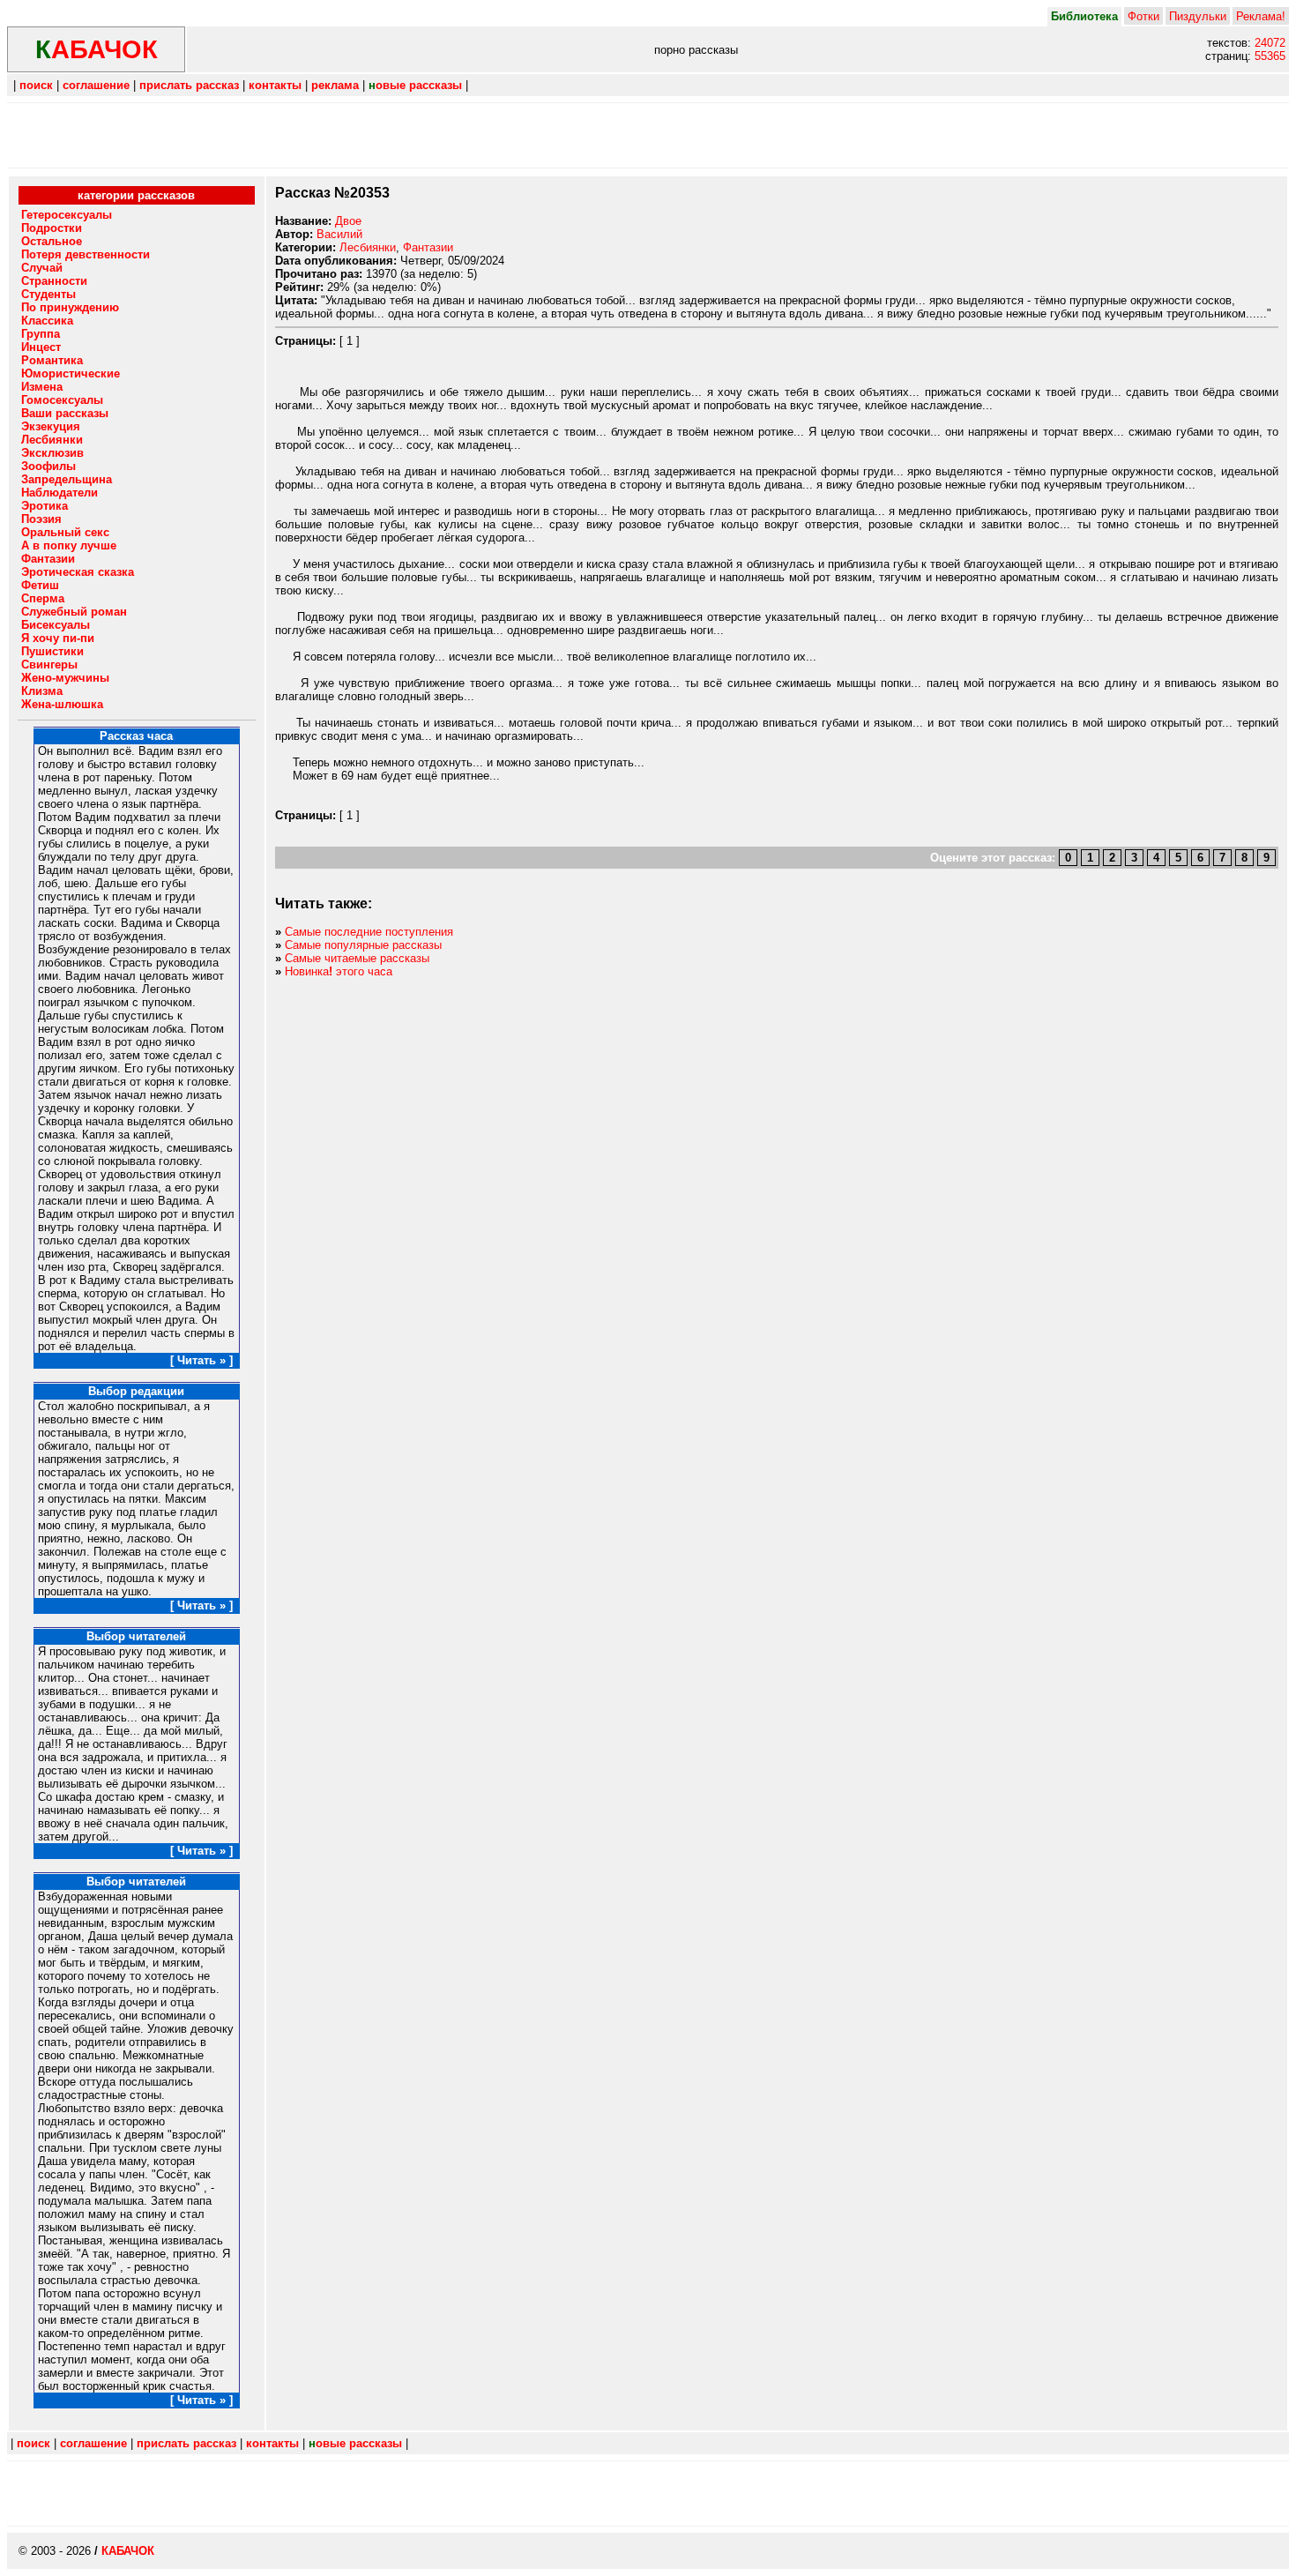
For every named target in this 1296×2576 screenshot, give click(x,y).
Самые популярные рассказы (363, 945)
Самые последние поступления (369, 932)
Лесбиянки (368, 247)
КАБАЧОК (128, 2551)
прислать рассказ (189, 85)
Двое (348, 221)
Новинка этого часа (339, 971)
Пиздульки (1198, 16)
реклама (335, 85)
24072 (1270, 43)
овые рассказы (415, 85)
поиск (36, 85)
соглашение (96, 85)
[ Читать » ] (201, 1360)
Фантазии (428, 247)
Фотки (1143, 16)
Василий (339, 234)
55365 (1270, 56)
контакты (275, 85)
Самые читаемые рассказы (357, 958)
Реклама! (1261, 16)
